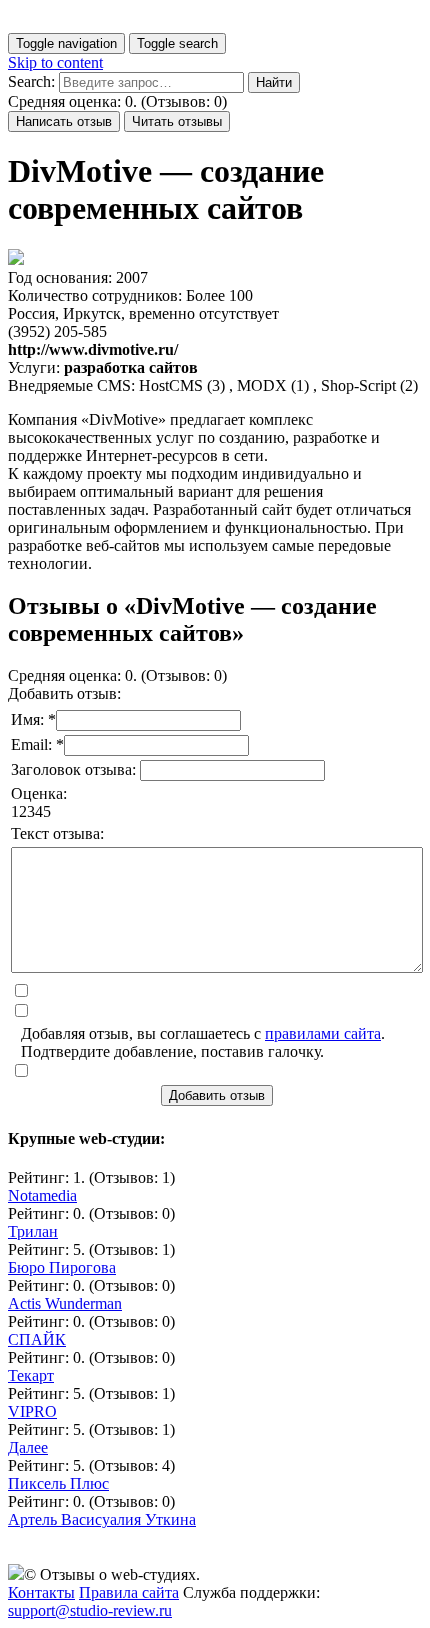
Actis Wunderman (65, 1303)
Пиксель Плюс (58, 1483)
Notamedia (42, 1195)
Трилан (33, 1231)
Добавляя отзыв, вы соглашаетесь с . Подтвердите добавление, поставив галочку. (203, 1042)
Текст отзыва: (57, 833)
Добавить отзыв (217, 1095)
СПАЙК (37, 1339)
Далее (28, 1447)
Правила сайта (129, 1592)
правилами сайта (323, 1033)
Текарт (31, 1375)
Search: (31, 81)
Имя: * (33, 719)
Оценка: (39, 793)
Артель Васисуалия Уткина (102, 1519)
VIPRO (32, 1411)
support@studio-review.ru (90, 1610)
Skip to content (55, 62)
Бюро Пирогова (62, 1267)
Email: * (37, 744)
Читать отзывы (177, 121)
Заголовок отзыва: (75, 769)
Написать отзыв (64, 121)
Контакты (41, 1592)
